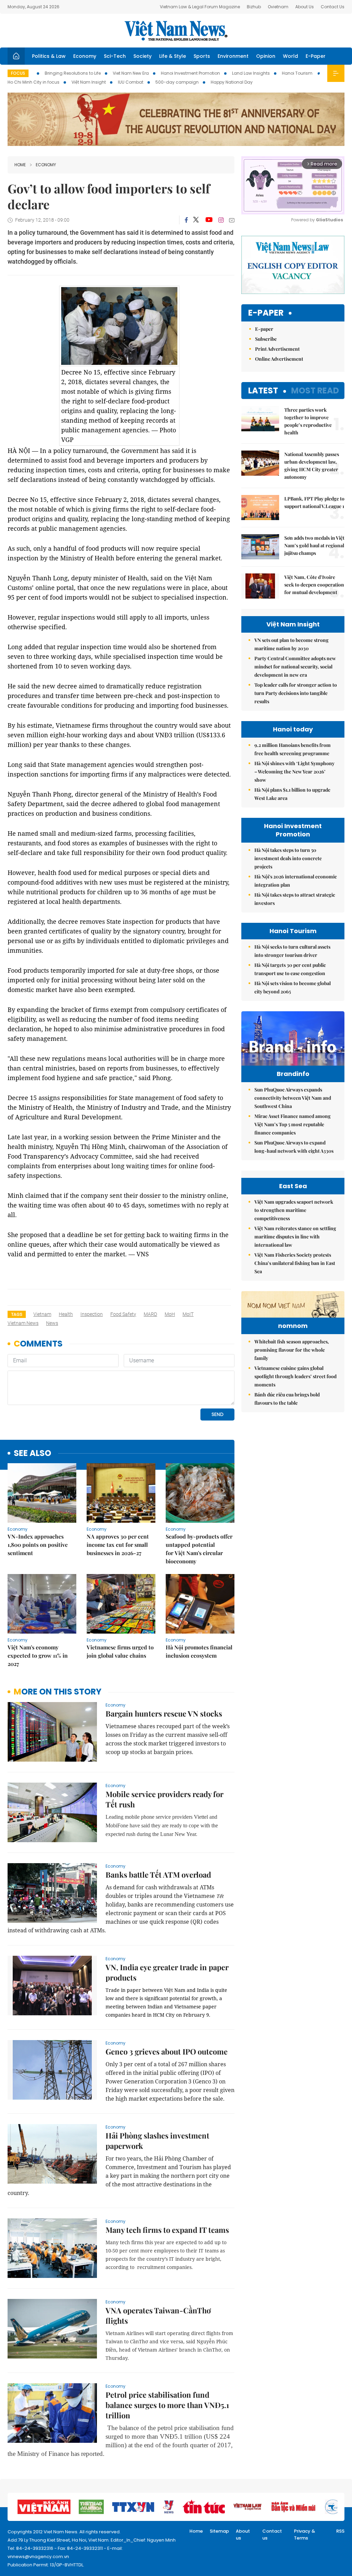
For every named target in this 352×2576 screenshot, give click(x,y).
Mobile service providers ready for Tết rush (164, 1799)
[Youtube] (209, 220)
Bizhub (254, 7)
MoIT (188, 1314)
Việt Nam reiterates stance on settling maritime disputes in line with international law (295, 1237)
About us (243, 2535)
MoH (170, 1314)
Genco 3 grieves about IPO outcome (167, 2051)
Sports (202, 56)
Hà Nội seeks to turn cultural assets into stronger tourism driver (292, 951)
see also (32, 1453)
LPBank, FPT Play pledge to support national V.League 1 (314, 502)
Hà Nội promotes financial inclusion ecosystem (199, 1651)
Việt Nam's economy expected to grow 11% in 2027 (38, 1655)
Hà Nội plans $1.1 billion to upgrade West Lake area (292, 794)
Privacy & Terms (305, 2535)
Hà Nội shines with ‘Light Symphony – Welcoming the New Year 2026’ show (294, 772)
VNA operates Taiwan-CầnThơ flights (158, 2315)
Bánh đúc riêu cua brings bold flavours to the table (287, 1399)
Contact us (272, 2535)
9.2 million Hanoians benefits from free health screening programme (293, 749)
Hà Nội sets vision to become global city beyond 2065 (293, 987)
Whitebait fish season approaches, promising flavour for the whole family (292, 1350)
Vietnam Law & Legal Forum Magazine (200, 7)
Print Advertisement (277, 349)
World (290, 56)
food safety (123, 1314)
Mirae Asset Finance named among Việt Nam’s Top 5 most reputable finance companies (293, 1124)
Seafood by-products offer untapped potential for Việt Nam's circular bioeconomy (199, 1549)
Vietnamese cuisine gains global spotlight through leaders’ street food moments (295, 1376)
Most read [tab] (315, 390)
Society (142, 56)
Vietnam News (23, 1323)
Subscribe (266, 339)
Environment (233, 56)
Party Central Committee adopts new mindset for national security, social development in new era (295, 667)
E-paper (266, 313)
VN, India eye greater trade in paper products (167, 1972)
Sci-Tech (115, 56)
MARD (150, 1314)
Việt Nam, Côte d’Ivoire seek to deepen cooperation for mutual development (314, 585)
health (66, 1314)
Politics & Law (49, 56)
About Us (305, 7)
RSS (340, 2531)
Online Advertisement (279, 359)
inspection (92, 1314)
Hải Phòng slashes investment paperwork (157, 2141)
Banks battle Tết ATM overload (158, 1875)
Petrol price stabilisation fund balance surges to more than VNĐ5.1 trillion (167, 2405)
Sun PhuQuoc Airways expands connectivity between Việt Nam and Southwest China (293, 1098)
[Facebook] (186, 220)
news (52, 1323)
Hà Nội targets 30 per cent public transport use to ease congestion (290, 969)
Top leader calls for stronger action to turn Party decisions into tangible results (296, 693)
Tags (17, 1314)
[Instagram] (221, 220)
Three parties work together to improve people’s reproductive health (308, 421)
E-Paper (316, 56)
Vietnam (42, 1314)
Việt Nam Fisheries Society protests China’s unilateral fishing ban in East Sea (295, 1263)
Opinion (266, 56)
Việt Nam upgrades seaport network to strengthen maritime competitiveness (294, 1210)
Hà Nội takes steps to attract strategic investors (295, 899)
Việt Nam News (176, 31)
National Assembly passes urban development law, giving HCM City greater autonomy (312, 466)
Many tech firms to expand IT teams (167, 2230)
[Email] (232, 220)
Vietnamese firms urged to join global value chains (120, 1651)
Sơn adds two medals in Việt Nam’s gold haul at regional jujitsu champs (314, 545)
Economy (85, 56)
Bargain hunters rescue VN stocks (164, 1713)
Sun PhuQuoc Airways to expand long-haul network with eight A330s (294, 1147)
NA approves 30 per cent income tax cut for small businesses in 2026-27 (118, 1545)
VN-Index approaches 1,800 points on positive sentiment (38, 1545)
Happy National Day (232, 82)
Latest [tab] (263, 390)
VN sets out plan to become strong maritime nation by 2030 (291, 644)
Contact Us (333, 7)
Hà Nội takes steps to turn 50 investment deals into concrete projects (288, 858)
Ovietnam (278, 7)
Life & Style (173, 56)
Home (20, 165)
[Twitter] (196, 220)
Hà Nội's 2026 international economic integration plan (296, 881)
